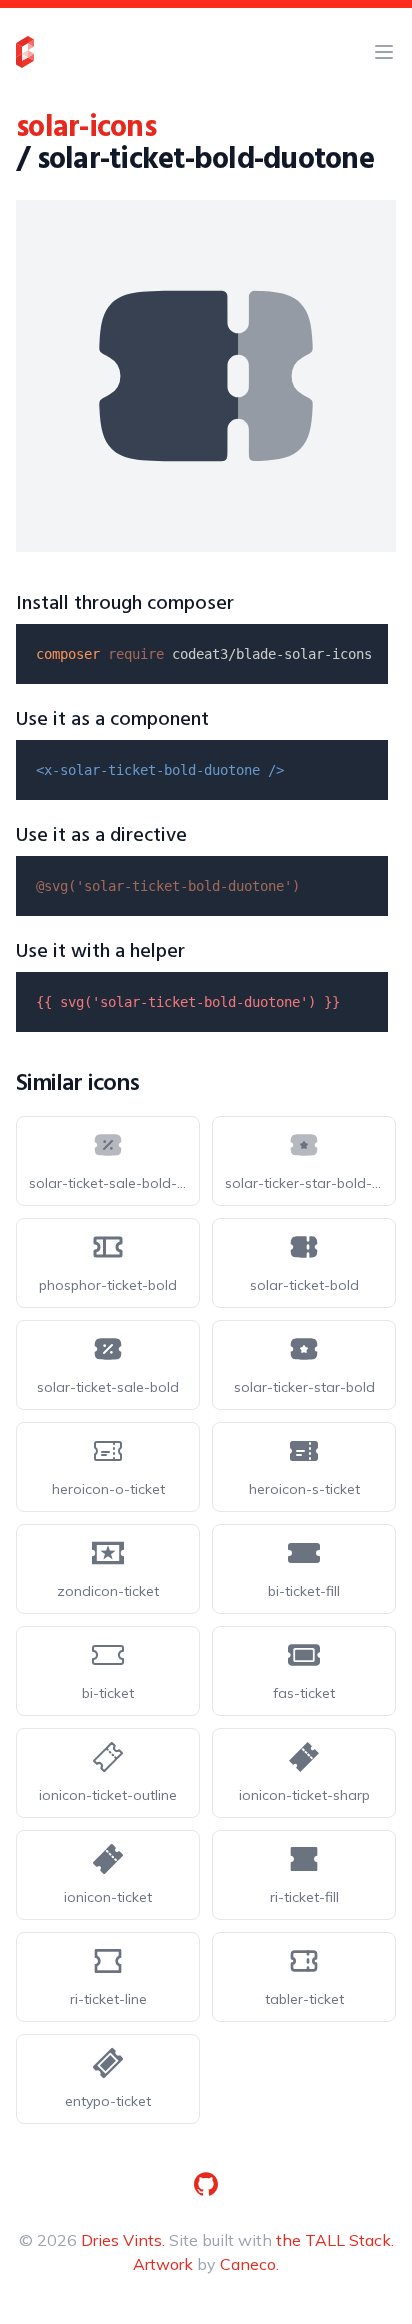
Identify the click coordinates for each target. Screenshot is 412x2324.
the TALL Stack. (335, 2240)
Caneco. (249, 2264)
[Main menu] (384, 52)
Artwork (163, 2264)
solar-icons (86, 128)
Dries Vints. (123, 2240)
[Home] (25, 52)
